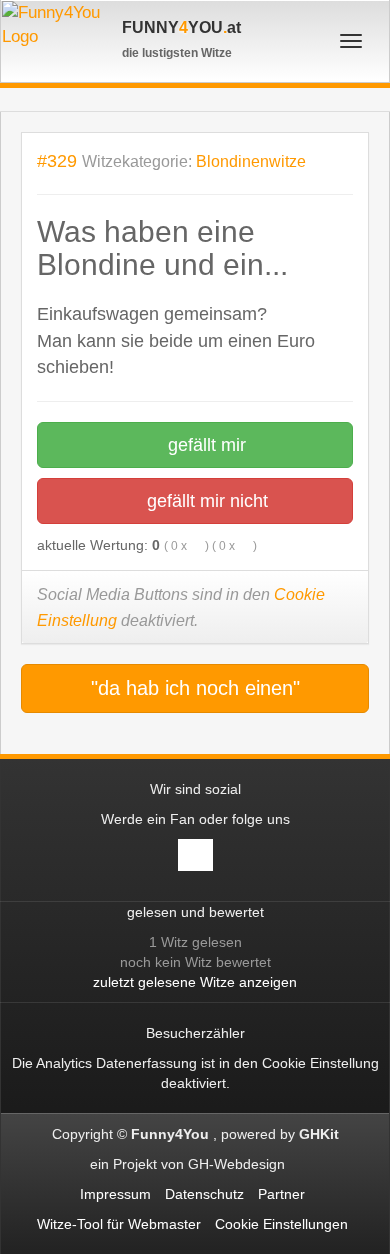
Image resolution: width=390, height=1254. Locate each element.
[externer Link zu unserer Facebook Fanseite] (195, 855)
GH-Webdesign (238, 1164)
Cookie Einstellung (320, 1063)
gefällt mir (204, 445)
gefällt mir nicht (205, 501)
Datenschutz (204, 1194)
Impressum (115, 1194)
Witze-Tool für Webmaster (119, 1224)
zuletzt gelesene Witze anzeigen (195, 982)
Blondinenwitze (251, 161)
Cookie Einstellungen (281, 1224)
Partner (281, 1194)
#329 (57, 160)
